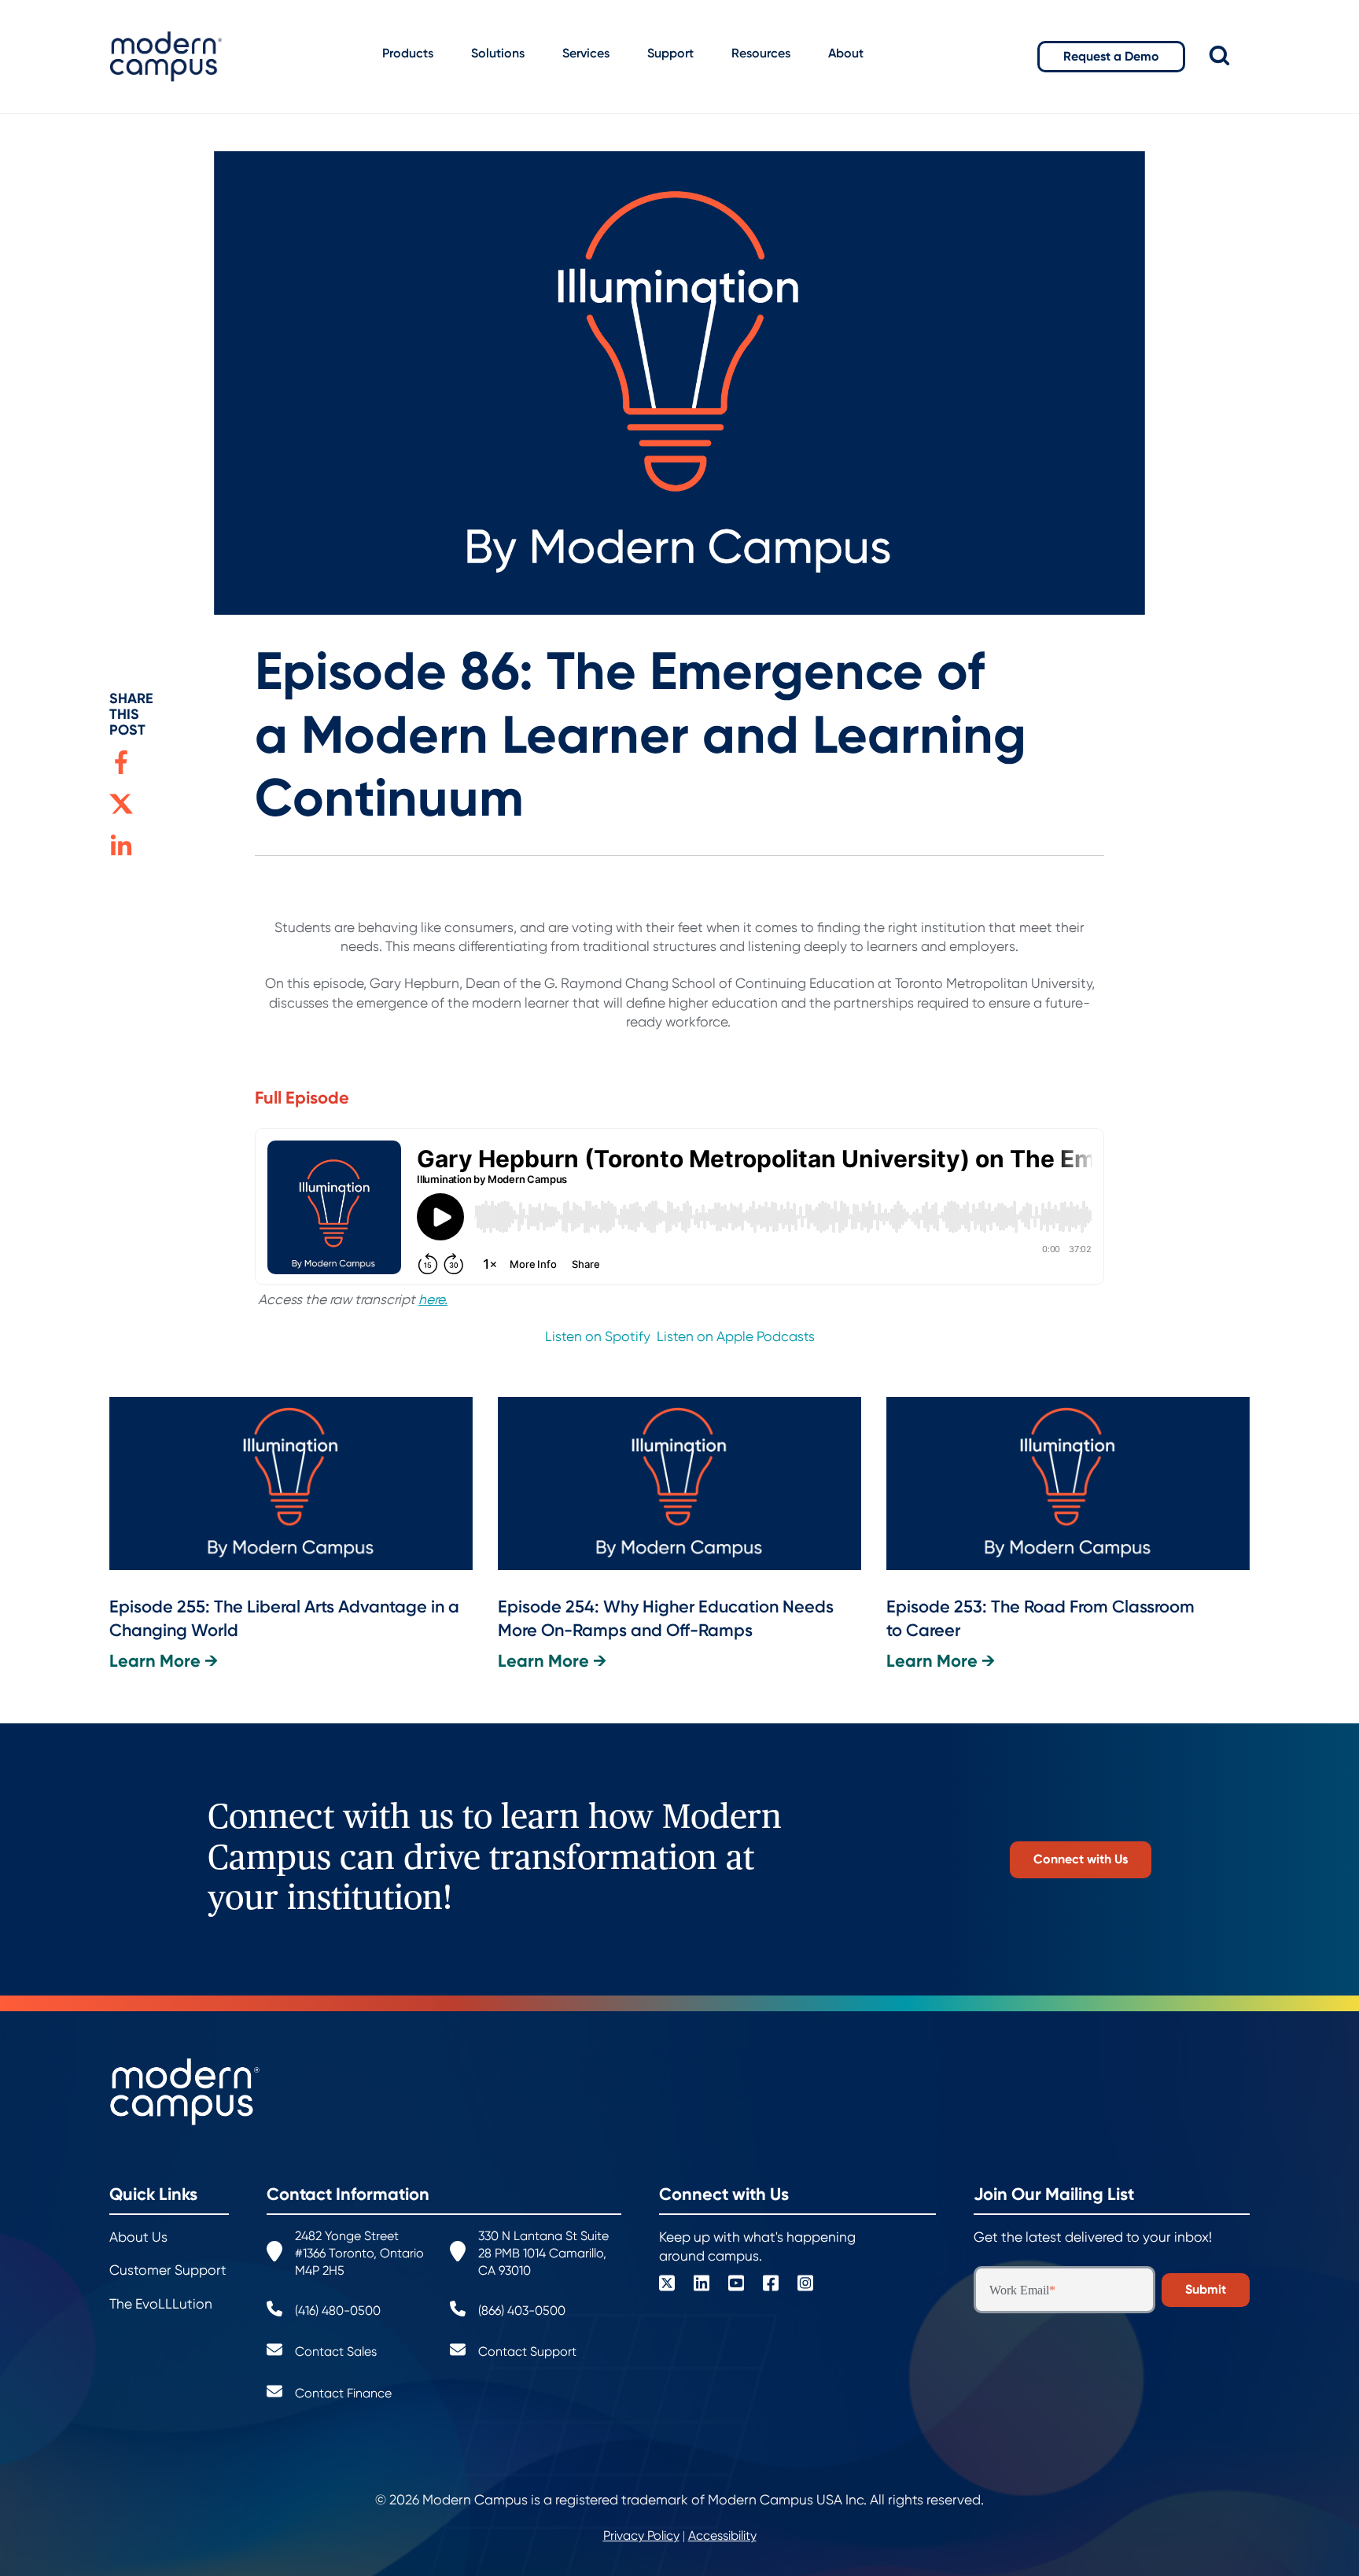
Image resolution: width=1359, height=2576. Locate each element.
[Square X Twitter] (667, 2285)
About (846, 53)
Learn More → (164, 1661)
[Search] (1230, 56)
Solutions (498, 53)
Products (408, 53)
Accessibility (722, 2535)
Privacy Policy (641, 2535)
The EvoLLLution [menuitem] (161, 2304)
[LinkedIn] (702, 2285)
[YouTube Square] (736, 2285)
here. (433, 1299)
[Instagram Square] (805, 2285)
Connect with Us (1081, 1859)
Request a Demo (1111, 56)
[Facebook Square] (771, 2285)
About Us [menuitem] (138, 2237)
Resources (761, 53)
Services (586, 53)
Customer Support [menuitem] (168, 2270)
